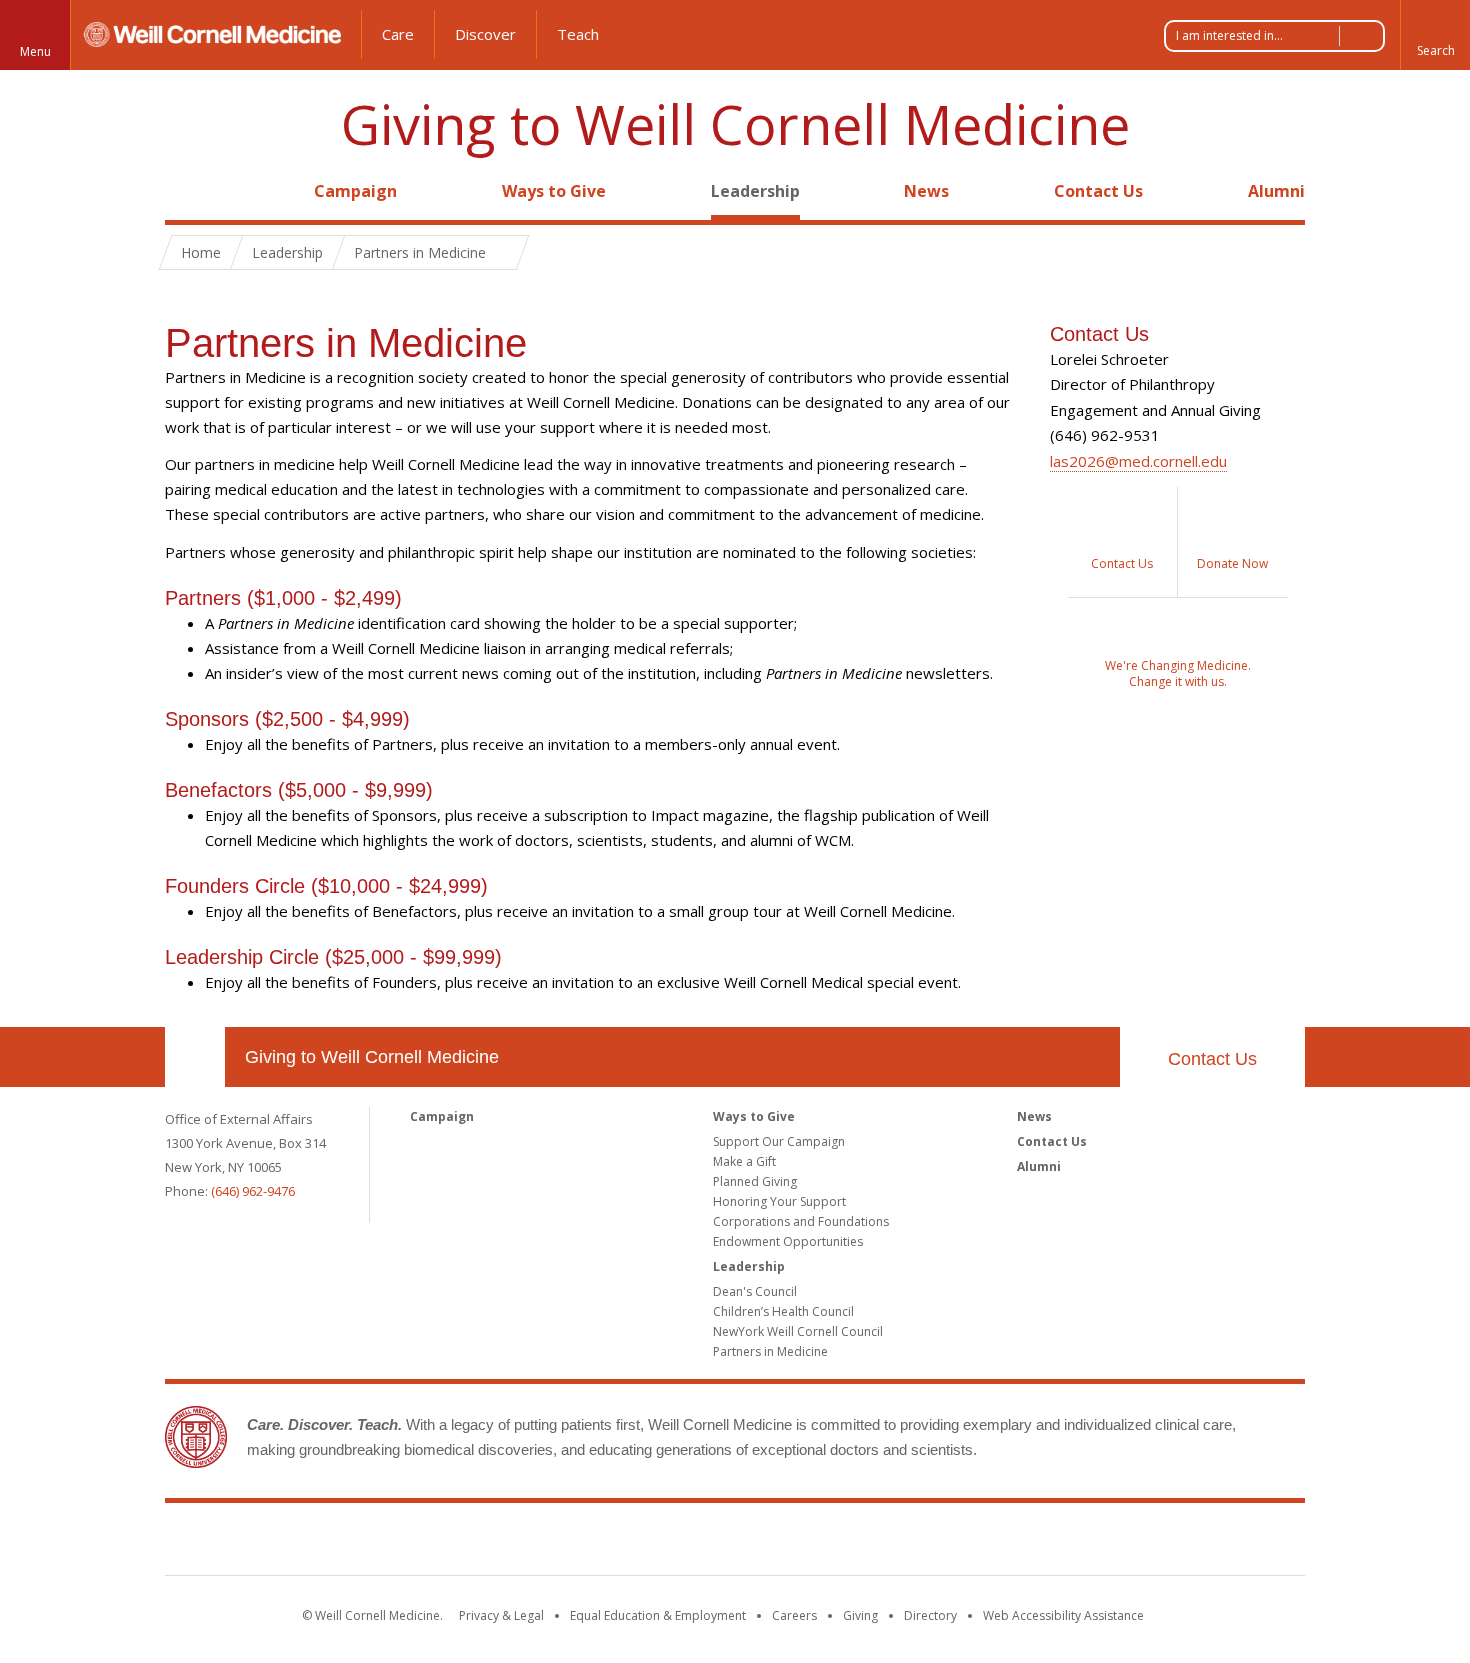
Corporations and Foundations (801, 1221)
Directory (930, 1615)
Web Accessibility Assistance (1063, 1615)
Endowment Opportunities (788, 1241)
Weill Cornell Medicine (735, 1543)
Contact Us (1098, 191)
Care (398, 34)
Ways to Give (554, 191)
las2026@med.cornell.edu (1138, 461)
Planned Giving (755, 1181)
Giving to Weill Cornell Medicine (735, 124)
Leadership (755, 191)
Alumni (1276, 191)
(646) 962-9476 (253, 1191)
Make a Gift (744, 1161)
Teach (578, 34)
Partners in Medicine (770, 1351)
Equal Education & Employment (658, 1615)
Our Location (195, 1057)
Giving (860, 1615)
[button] (1435, 35)
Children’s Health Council (783, 1311)
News (926, 191)
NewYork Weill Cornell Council (798, 1331)
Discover (485, 34)
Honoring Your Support (779, 1201)
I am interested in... (1229, 35)
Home (187, 191)
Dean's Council (755, 1291)
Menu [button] (35, 51)
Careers (794, 1615)
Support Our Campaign (779, 1141)
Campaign (355, 191)
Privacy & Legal (501, 1615)
